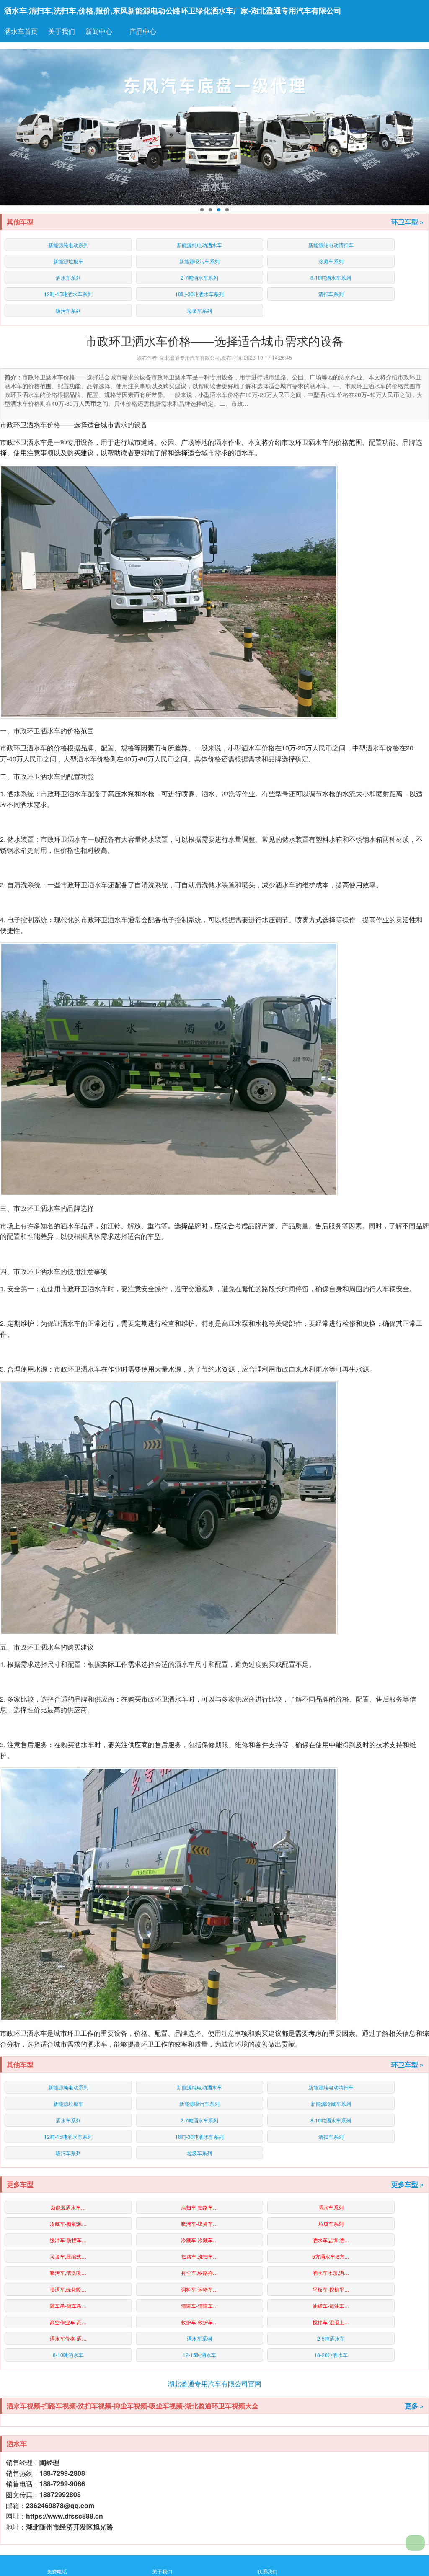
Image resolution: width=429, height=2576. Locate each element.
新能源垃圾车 (68, 261)
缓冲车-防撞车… (68, 2240)
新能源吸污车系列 (199, 261)
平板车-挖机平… (331, 2289)
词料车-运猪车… (199, 2289)
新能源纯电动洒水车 (199, 245)
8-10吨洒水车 (68, 2355)
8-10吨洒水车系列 (331, 277)
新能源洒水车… (68, 2207)
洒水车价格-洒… (68, 2338)
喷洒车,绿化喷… (68, 2289)
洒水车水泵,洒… (331, 2273)
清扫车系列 (331, 294)
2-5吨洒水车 (331, 2338)
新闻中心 (100, 31)
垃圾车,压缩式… (68, 2256)
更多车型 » (407, 2184)
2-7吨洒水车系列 (199, 277)
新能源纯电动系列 (68, 245)
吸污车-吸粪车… (199, 2224)
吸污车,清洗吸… (68, 2273)
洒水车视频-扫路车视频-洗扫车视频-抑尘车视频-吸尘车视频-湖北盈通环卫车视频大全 (133, 2406)
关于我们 (62, 31)
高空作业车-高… (68, 2322)
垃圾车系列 (199, 311)
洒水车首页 (21, 31)
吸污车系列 (68, 311)
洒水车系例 (199, 2338)
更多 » (414, 2406)
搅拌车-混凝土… (331, 2322)
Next (420, 127)
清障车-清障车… (199, 2306)
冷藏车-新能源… (68, 2224)
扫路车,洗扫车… (200, 2256)
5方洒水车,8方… (331, 2256)
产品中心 (144, 31)
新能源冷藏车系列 (331, 2103)
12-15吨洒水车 (199, 2355)
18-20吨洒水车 (331, 2355)
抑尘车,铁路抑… (200, 2273)
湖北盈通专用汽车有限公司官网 (214, 2384)
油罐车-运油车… (331, 2306)
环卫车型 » (407, 222)
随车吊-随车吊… (68, 2306)
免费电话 (57, 2571)
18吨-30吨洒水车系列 (199, 294)
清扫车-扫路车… (199, 2207)
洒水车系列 (68, 277)
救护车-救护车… (199, 2322)
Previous (9, 127)
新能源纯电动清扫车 (331, 245)
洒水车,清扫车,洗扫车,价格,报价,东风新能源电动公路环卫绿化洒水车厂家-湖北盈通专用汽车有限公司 (173, 10)
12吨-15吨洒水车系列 (68, 294)
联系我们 (267, 2571)
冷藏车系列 (331, 261)
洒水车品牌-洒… (331, 2240)
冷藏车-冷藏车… (199, 2240)
